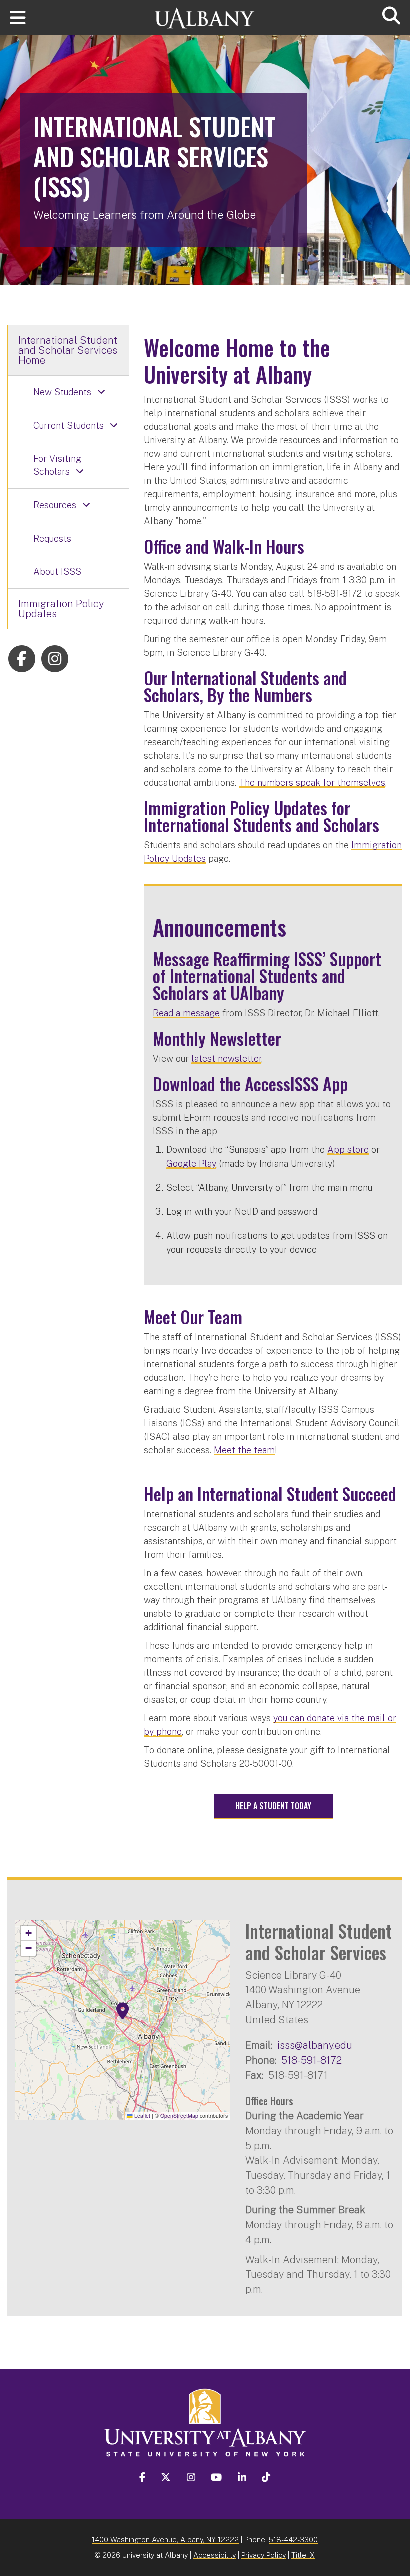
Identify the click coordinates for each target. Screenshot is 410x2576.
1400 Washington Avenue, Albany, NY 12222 (165, 2540)
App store (348, 1150)
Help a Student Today (273, 1806)
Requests (52, 539)
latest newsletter (226, 1059)
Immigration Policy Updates (61, 609)
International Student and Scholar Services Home (68, 350)
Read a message (186, 1013)
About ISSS (57, 572)
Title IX (303, 2555)
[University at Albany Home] (205, 14)
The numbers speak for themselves (312, 783)
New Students (62, 392)
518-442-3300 (293, 2540)
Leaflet (142, 2116)
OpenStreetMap (179, 2116)
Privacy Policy (264, 2555)
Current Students (69, 426)
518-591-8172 (312, 2060)
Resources (55, 505)
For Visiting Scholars (57, 465)
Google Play (191, 1164)
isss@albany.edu (315, 2045)
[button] (123, 2011)
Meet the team (244, 1450)
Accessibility (215, 2555)
